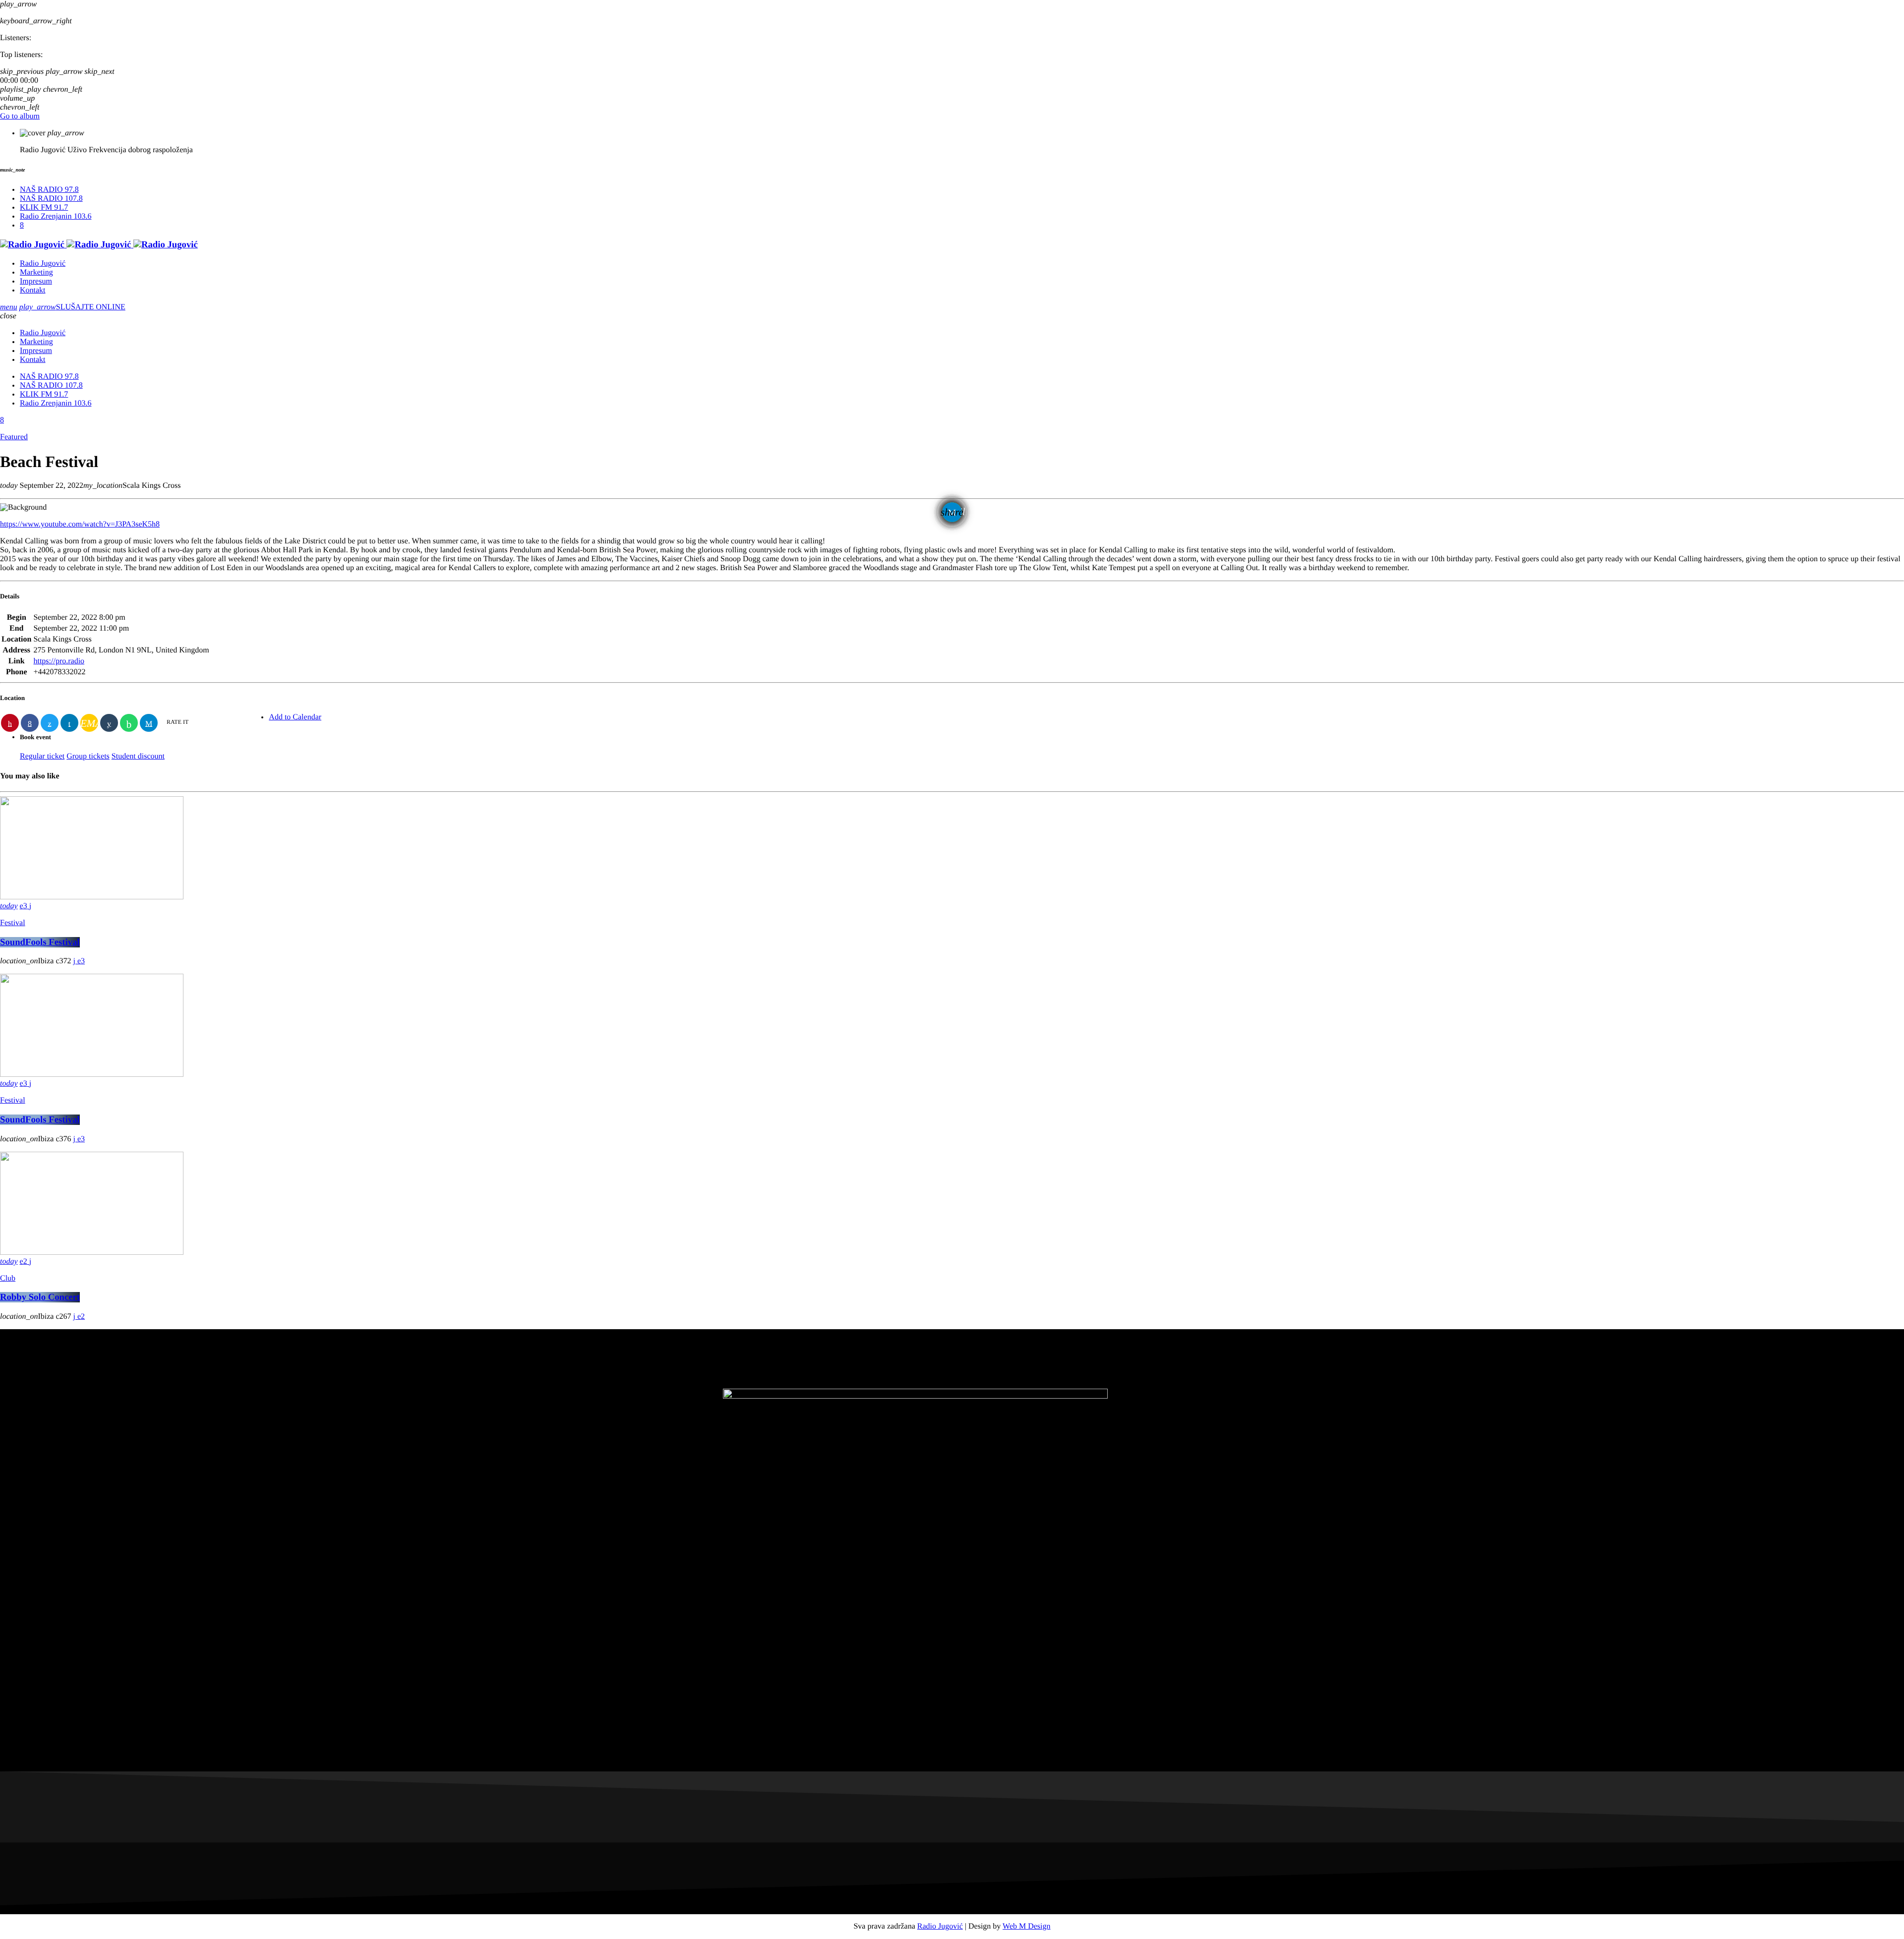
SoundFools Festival (40, 942)
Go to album (20, 116)
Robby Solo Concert (40, 1297)
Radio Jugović (940, 1926)
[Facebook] (22, 225)
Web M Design (1026, 1926)
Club (8, 1278)
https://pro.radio (59, 661)
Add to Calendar (295, 717)
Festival (13, 923)
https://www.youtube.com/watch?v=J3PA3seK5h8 (80, 524)
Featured (14, 437)
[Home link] (99, 245)
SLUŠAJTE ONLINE (72, 307)
